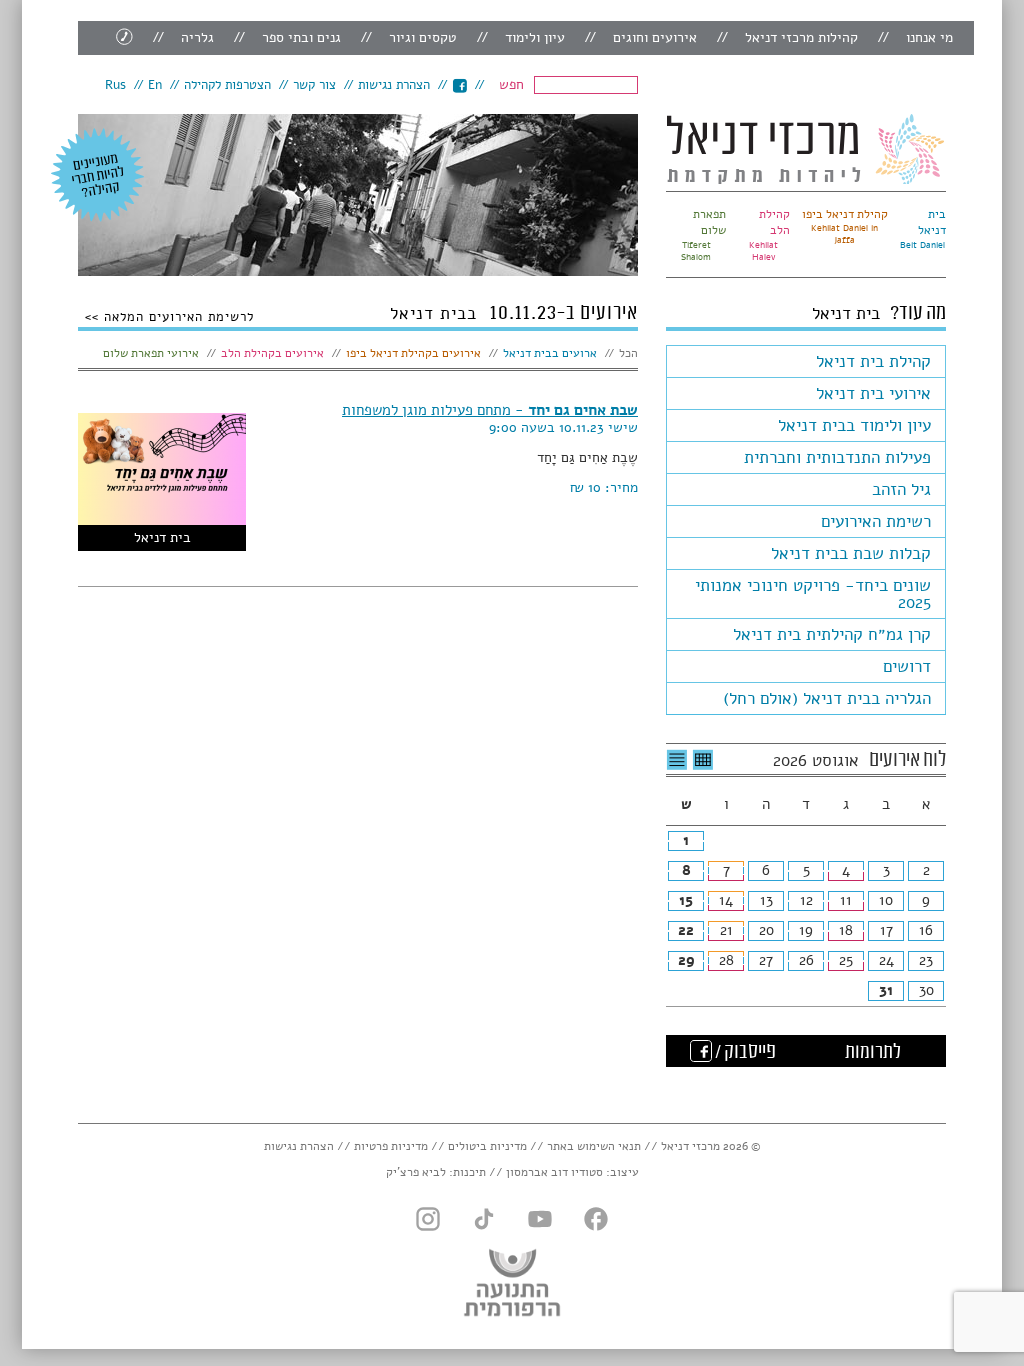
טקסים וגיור (423, 37)
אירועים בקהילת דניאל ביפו (413, 353)
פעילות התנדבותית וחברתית (837, 457)
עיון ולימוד (535, 37)
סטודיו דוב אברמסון (554, 1172)
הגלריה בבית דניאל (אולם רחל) (827, 698)
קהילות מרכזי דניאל (801, 37)
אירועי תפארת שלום (151, 353)
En (155, 85)
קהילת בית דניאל (873, 361)
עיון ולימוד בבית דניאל (854, 425)
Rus (115, 85)
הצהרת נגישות (394, 85)
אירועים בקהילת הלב (272, 353)
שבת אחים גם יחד (490, 410)
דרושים (907, 666)
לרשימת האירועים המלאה (176, 316)
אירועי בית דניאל (873, 393)
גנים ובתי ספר (301, 37)
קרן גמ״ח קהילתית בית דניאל (832, 634)
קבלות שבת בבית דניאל (851, 553)
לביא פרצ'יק (416, 1172)
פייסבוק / (744, 1053)
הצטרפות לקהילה (227, 85)
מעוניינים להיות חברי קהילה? (97, 175)
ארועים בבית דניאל (550, 353)
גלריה (197, 37)
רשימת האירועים (876, 521)
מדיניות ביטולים (487, 1146)
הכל (628, 353)
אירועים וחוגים (655, 37)
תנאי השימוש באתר (594, 1146)
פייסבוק (459, 85)
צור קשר (314, 85)
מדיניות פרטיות (391, 1146)
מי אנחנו (929, 37)
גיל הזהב (901, 489)
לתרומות (873, 1053)
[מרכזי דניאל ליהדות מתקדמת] (806, 149)
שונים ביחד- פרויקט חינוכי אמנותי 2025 (813, 594)
